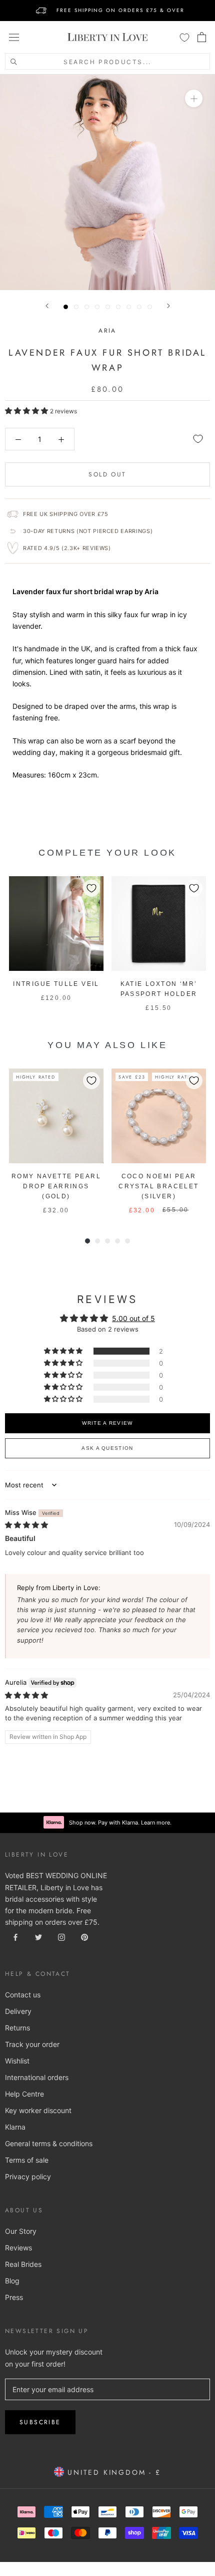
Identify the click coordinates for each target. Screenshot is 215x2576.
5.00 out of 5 (133, 1318)
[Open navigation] (14, 37)
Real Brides (23, 2264)
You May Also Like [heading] (107, 1045)
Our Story (21, 2231)
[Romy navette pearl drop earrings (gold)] (56, 1116)
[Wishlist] (184, 37)
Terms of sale (27, 2160)
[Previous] (47, 306)
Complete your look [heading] (107, 853)
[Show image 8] (139, 307)
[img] (26, 1525)
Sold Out (107, 474)
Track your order (32, 2044)
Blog (12, 2281)
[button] (27, 411)
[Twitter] (38, 1937)
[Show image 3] (87, 307)
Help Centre (24, 2094)
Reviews (18, 2248)
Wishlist (17, 2061)
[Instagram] (61, 1937)
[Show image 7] (129, 307)
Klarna (15, 2127)
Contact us (23, 1995)
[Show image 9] (150, 307)
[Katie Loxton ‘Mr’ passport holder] (159, 924)
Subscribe (40, 2422)
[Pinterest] (84, 1937)
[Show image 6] (118, 307)
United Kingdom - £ (112, 2472)
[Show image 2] (76, 307)
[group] (56, 945)
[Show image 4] (97, 307)
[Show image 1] (66, 307)
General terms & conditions (49, 2143)
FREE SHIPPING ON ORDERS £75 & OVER (120, 10)
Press (14, 2297)
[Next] (168, 306)
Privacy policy (28, 2176)
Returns (17, 2028)
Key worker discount (38, 2110)
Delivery (18, 2011)
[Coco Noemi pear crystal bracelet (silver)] (159, 1116)
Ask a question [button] (107, 1448)
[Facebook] (15, 1937)
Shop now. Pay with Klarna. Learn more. (120, 1823)
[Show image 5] (108, 307)
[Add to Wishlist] (198, 439)
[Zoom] (194, 98)
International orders (37, 2077)
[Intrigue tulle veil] (56, 924)
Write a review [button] (107, 1423)
